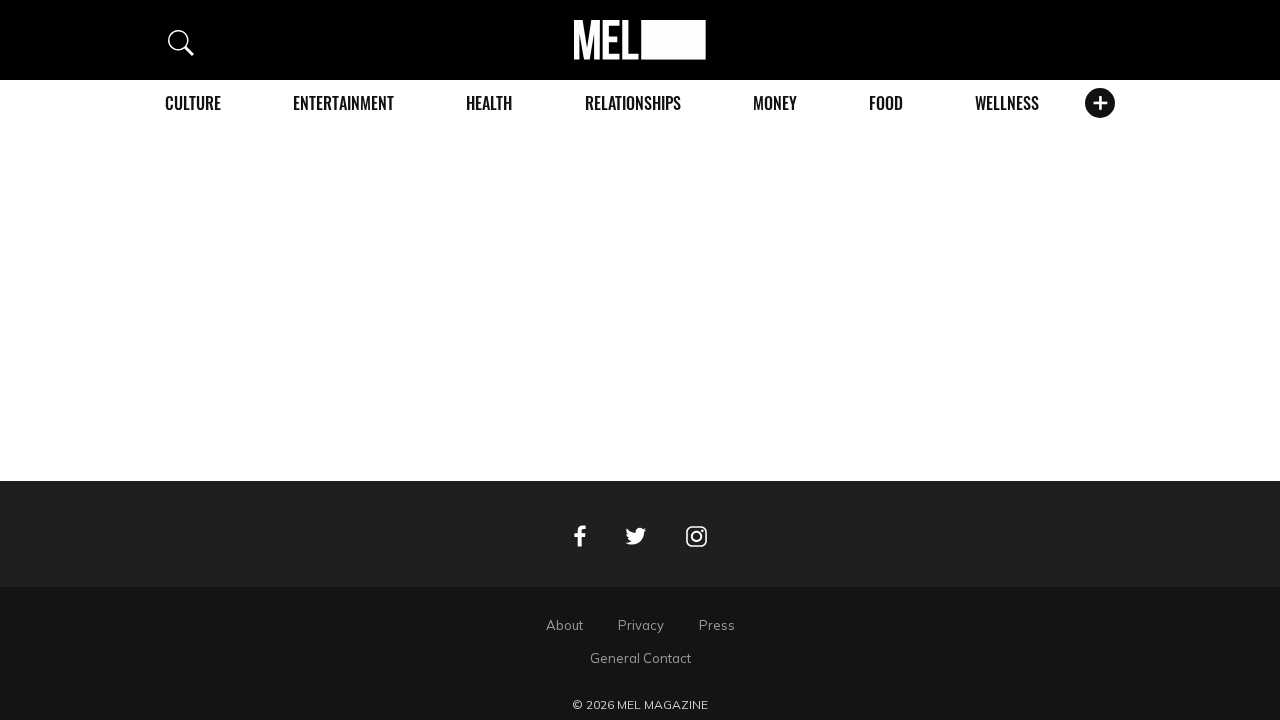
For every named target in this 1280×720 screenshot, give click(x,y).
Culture (193, 103)
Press (717, 625)
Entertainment (343, 103)
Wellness (1007, 103)
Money (775, 103)
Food (886, 103)
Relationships (633, 103)
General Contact (640, 658)
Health (489, 103)
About (564, 625)
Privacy (641, 625)
